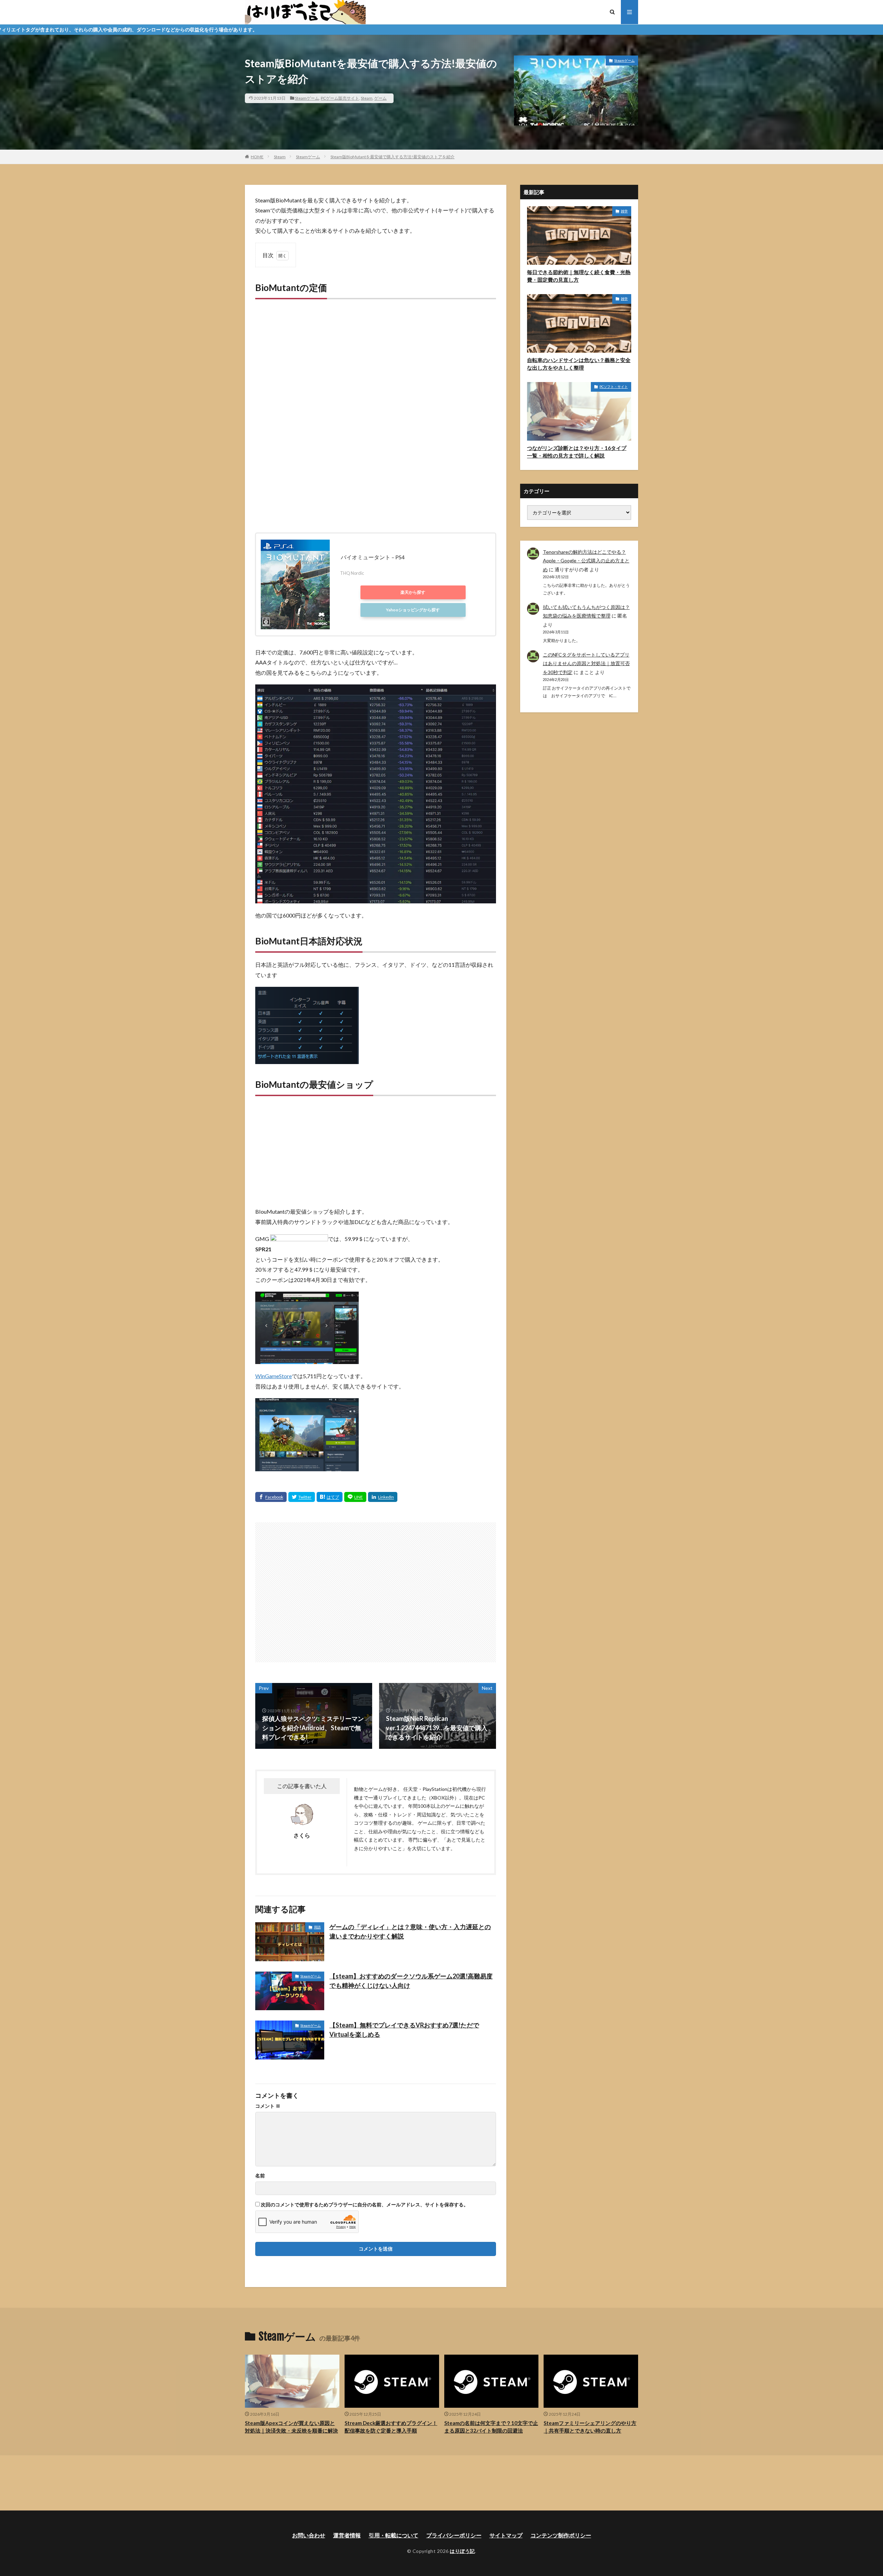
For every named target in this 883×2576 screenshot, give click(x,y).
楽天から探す (413, 592)
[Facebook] (271, 1497)
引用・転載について (394, 2535)
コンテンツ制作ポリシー (561, 2535)
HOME (257, 157)
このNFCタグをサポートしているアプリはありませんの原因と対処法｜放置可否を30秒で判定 (586, 663)
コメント (268, 2106)
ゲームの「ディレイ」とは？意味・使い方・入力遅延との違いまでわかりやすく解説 (410, 1931)
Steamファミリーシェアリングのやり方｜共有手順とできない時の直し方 (590, 2427)
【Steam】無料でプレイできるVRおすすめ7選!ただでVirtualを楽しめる (404, 2030)
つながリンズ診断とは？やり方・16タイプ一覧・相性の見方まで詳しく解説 (577, 452)
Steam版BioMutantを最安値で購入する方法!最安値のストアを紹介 (393, 157)
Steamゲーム (307, 98)
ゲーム (380, 98)
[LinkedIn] (383, 1497)
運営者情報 (347, 2535)
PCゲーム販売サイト (340, 98)
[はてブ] (330, 1497)
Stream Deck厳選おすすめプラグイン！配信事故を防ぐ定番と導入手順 (391, 2427)
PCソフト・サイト (614, 387)
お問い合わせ (309, 2535)
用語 (317, 1927)
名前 (260, 2176)
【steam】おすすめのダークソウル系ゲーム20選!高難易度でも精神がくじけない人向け (411, 1981)
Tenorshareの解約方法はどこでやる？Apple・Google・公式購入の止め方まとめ (586, 560)
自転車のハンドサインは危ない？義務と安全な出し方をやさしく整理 (579, 364)
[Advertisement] (376, 378)
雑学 (624, 211)
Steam (367, 98)
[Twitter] (302, 1497)
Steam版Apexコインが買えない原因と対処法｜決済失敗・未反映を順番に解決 (291, 2427)
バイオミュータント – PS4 (373, 557)
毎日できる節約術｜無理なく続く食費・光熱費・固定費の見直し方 (579, 276)
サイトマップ (506, 2535)
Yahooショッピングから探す (413, 610)
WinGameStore (274, 1376)
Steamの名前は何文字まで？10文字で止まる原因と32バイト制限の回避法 (491, 2427)
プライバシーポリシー (454, 2535)
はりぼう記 (462, 2551)
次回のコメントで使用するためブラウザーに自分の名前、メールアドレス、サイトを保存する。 (365, 2205)
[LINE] (355, 1497)
